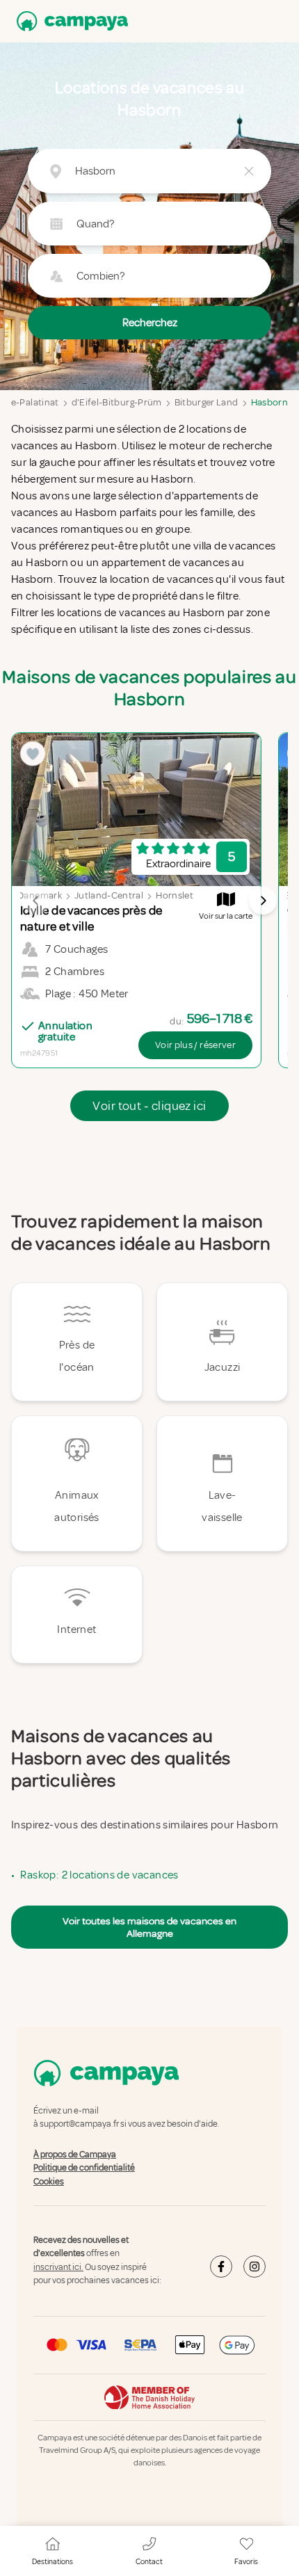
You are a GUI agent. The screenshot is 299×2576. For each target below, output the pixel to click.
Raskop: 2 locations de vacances (99, 1875)
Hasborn (269, 402)
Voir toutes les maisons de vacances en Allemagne (149, 1927)
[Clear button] (249, 171)
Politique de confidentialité (84, 2168)
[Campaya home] (70, 21)
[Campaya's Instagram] (254, 2267)
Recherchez (150, 323)
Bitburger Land (207, 402)
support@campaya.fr (79, 2125)
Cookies (49, 2182)
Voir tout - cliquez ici (149, 1106)
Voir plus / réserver (195, 1045)
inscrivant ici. (58, 2267)
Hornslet (175, 895)
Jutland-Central (109, 895)
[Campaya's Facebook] (221, 2267)
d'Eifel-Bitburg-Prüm (117, 402)
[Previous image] (36, 901)
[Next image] (263, 901)
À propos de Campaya (75, 2155)
